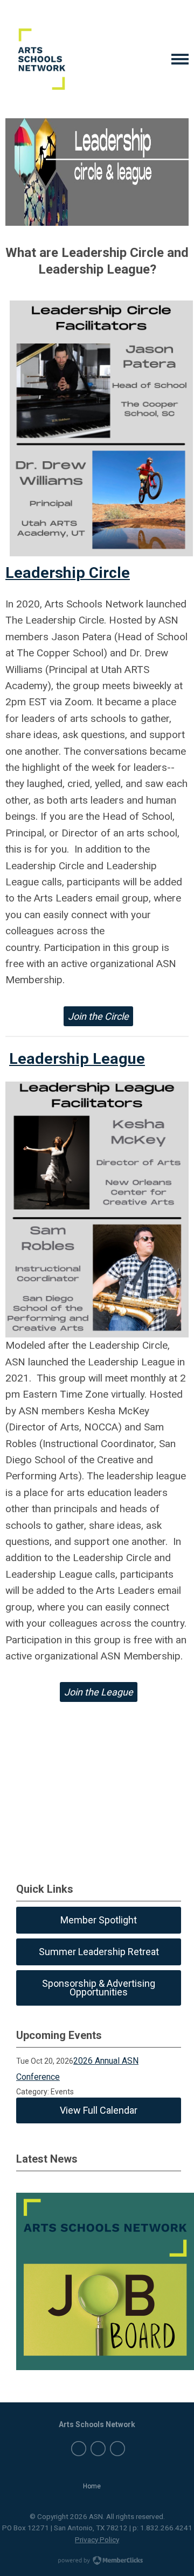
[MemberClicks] (36, 59)
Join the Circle (98, 1016)
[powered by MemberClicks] (97, 2561)
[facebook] (79, 2449)
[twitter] (98, 2449)
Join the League (99, 1692)
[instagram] (117, 2449)
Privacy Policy (97, 2539)
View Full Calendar (99, 2110)
